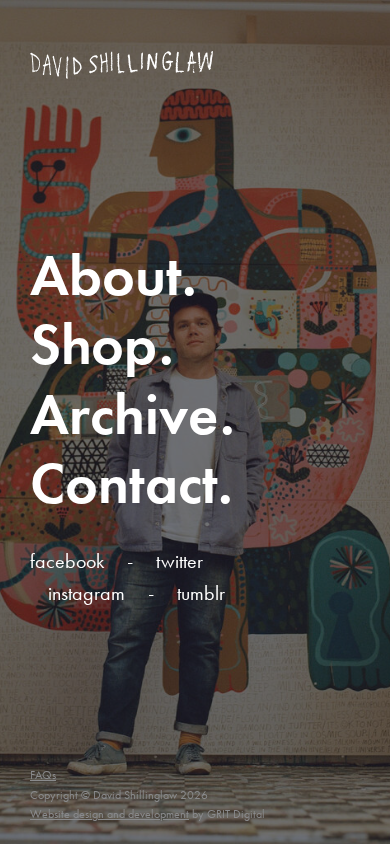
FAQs (43, 775)
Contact (124, 484)
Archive (125, 415)
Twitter (179, 561)
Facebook (67, 561)
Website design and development (109, 814)
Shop (94, 345)
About (106, 276)
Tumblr (201, 593)
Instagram (86, 593)
